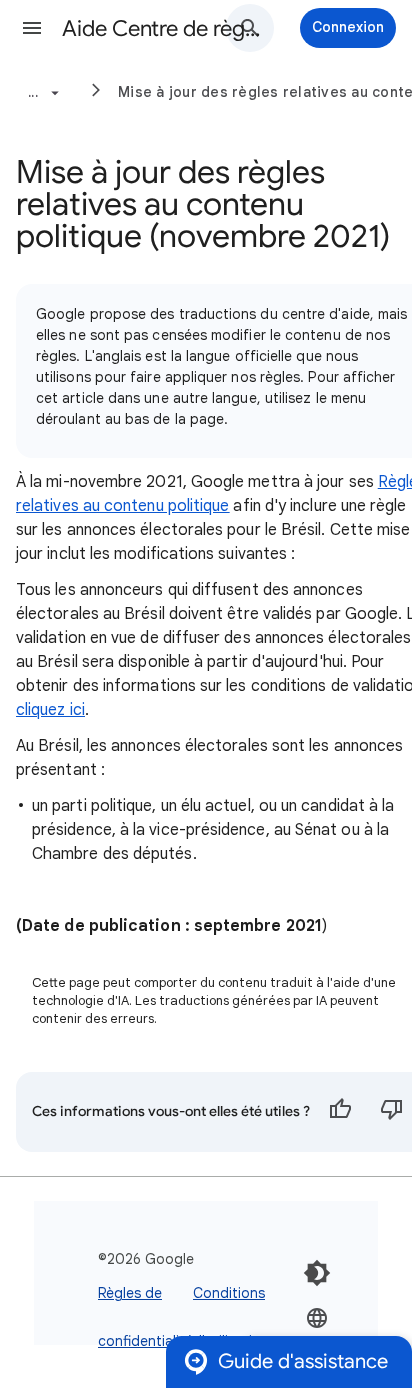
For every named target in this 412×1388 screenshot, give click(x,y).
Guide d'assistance (303, 1361)
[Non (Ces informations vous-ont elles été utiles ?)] (392, 1112)
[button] (32, 28)
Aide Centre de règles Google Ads (162, 28)
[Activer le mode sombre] (317, 1273)
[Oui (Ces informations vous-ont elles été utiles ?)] (340, 1112)
